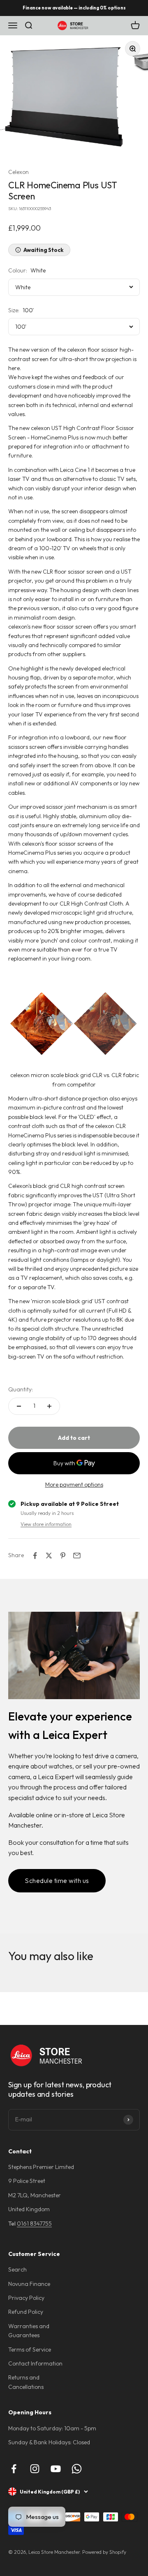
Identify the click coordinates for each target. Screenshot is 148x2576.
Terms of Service (30, 2350)
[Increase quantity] (49, 1406)
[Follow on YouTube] (56, 2469)
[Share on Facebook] (35, 1556)
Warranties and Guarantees (29, 2331)
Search (17, 2269)
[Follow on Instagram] (35, 2469)
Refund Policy (26, 2312)
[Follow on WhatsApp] (77, 2469)
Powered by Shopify (104, 2552)
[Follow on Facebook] (14, 2469)
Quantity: (21, 1389)
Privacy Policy (26, 2298)
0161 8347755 (34, 2224)
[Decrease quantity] (19, 1406)
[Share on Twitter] (49, 1556)
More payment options (74, 1485)
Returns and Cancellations (26, 2382)
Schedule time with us (57, 1881)
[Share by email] (77, 1556)
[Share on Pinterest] (63, 1556)
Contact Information (35, 2363)
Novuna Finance (29, 2284)
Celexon (18, 172)
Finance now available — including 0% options (74, 8)
